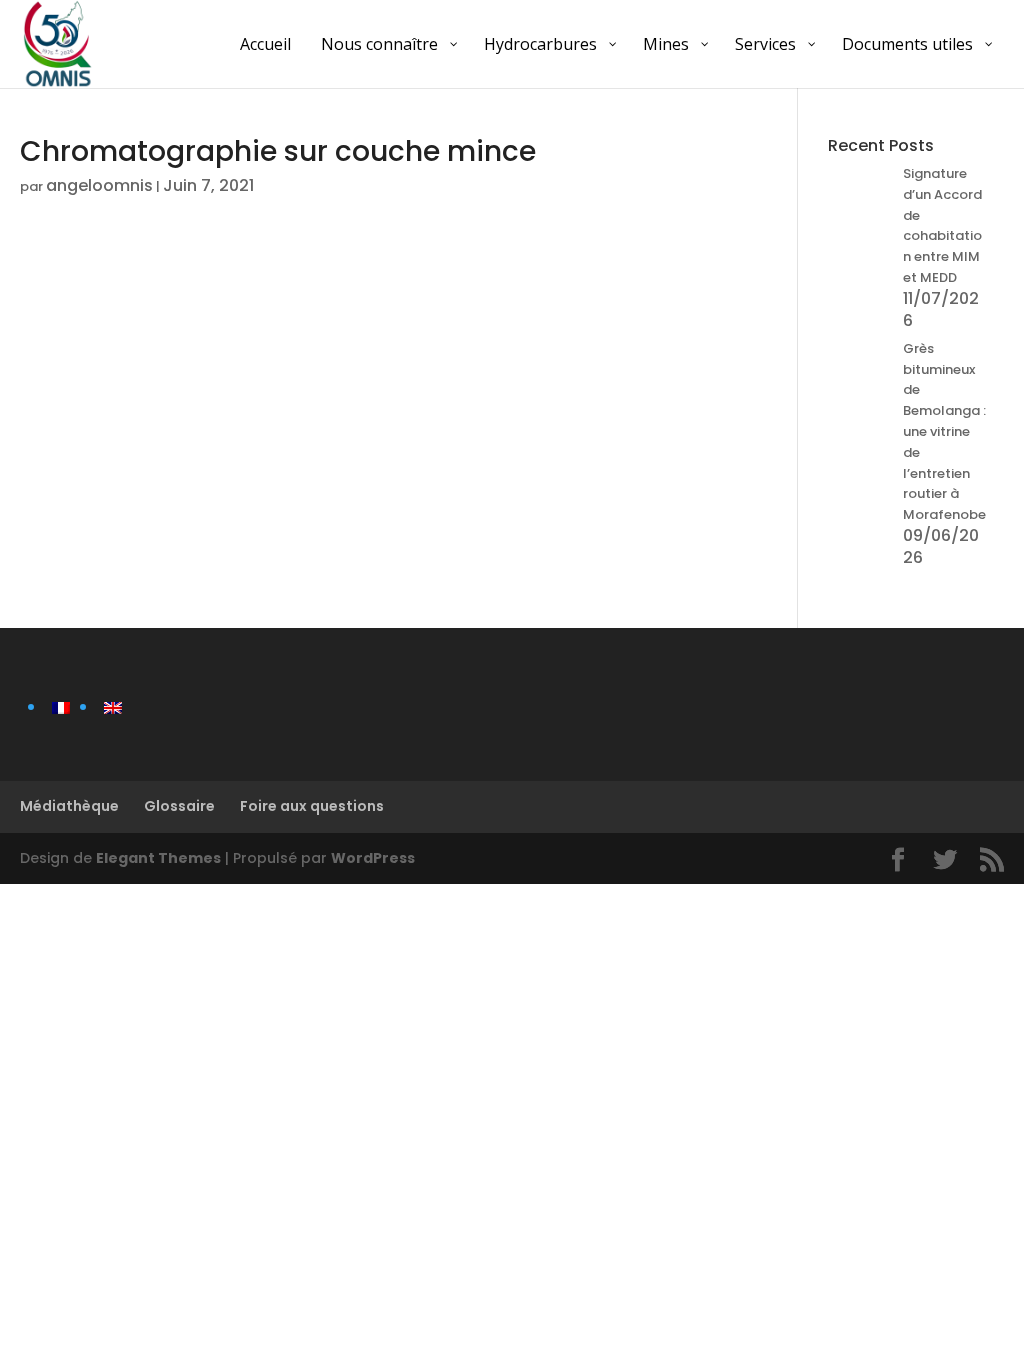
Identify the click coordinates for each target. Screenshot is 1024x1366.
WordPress (373, 858)
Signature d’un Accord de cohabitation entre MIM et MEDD (942, 225)
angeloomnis (99, 185)
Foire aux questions (312, 806)
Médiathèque (69, 806)
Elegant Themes (158, 858)
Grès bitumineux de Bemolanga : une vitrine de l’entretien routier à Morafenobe (944, 431)
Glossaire (179, 806)
